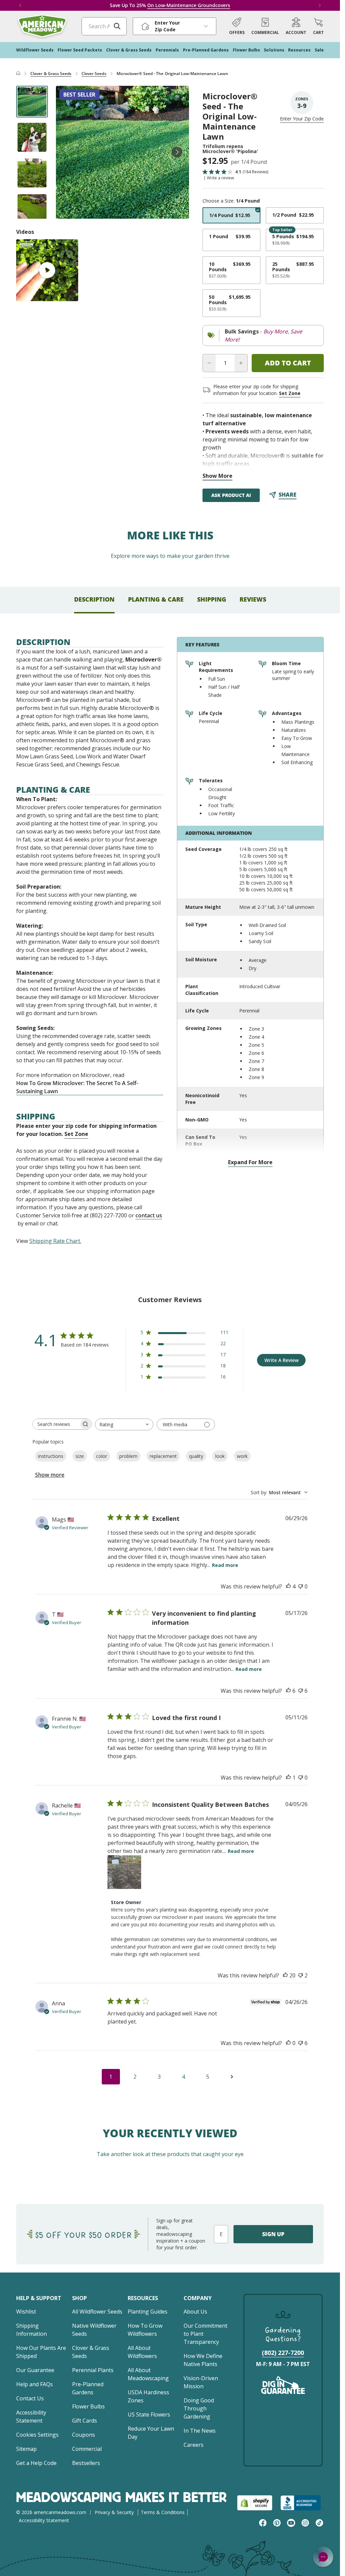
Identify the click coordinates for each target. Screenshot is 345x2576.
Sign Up (273, 2234)
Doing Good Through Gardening (199, 2408)
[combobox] (124, 1424)
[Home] (18, 74)
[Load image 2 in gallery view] (32, 137)
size (80, 1456)
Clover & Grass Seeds (51, 74)
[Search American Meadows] (117, 26)
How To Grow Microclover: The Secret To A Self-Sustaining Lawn (77, 1087)
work (242, 1456)
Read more (225, 1565)
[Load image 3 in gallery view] (32, 173)
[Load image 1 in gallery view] (32, 102)
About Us (195, 2312)
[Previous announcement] (20, 5)
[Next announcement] (320, 5)
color (102, 1456)
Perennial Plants (93, 2370)
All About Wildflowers (142, 2352)
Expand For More (250, 1162)
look (220, 1456)
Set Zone (290, 393)
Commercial (87, 2449)
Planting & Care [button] (156, 599)
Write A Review (281, 1360)
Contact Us (30, 2398)
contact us (149, 1215)
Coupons (84, 2435)
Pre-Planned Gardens (88, 2388)
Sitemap (26, 2449)
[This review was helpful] (288, 1586)
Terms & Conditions (163, 2512)
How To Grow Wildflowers (145, 2330)
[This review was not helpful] (301, 1691)
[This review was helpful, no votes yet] (288, 2043)
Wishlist (26, 2312)
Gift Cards (85, 2421)
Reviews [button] (253, 599)
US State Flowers (149, 2414)
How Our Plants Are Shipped (41, 2352)
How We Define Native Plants (203, 2360)
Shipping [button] (212, 599)
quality (196, 1456)
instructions (51, 1456)
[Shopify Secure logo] (255, 2503)
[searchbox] (56, 1424)
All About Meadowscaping (148, 2374)
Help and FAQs (35, 2384)
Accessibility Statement (31, 2417)
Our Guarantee (35, 2370)
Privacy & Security (114, 2512)
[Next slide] (177, 152)
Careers (194, 2445)
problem (128, 1456)
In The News (200, 2431)
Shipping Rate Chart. (55, 1241)
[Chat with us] (323, 2557)
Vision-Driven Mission (201, 2382)
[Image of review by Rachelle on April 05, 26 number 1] (124, 1872)
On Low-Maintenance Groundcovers (189, 5)
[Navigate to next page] (232, 2077)
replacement (163, 1456)
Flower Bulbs (88, 2406)
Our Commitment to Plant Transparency (206, 2334)
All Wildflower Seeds (97, 2312)
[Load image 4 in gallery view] (32, 209)
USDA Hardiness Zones (148, 2396)
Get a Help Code (36, 2463)
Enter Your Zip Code (302, 119)
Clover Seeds (94, 74)
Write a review (220, 178)
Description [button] (94, 599)
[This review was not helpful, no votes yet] (301, 1586)
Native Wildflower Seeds (94, 2330)
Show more (50, 1475)
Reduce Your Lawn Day (151, 2433)
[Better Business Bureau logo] (302, 2503)
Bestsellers (86, 2463)
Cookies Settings (37, 2435)
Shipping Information (32, 2330)
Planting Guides (148, 2312)
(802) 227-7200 (283, 2353)
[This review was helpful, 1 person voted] (288, 1778)
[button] (318, 26)
